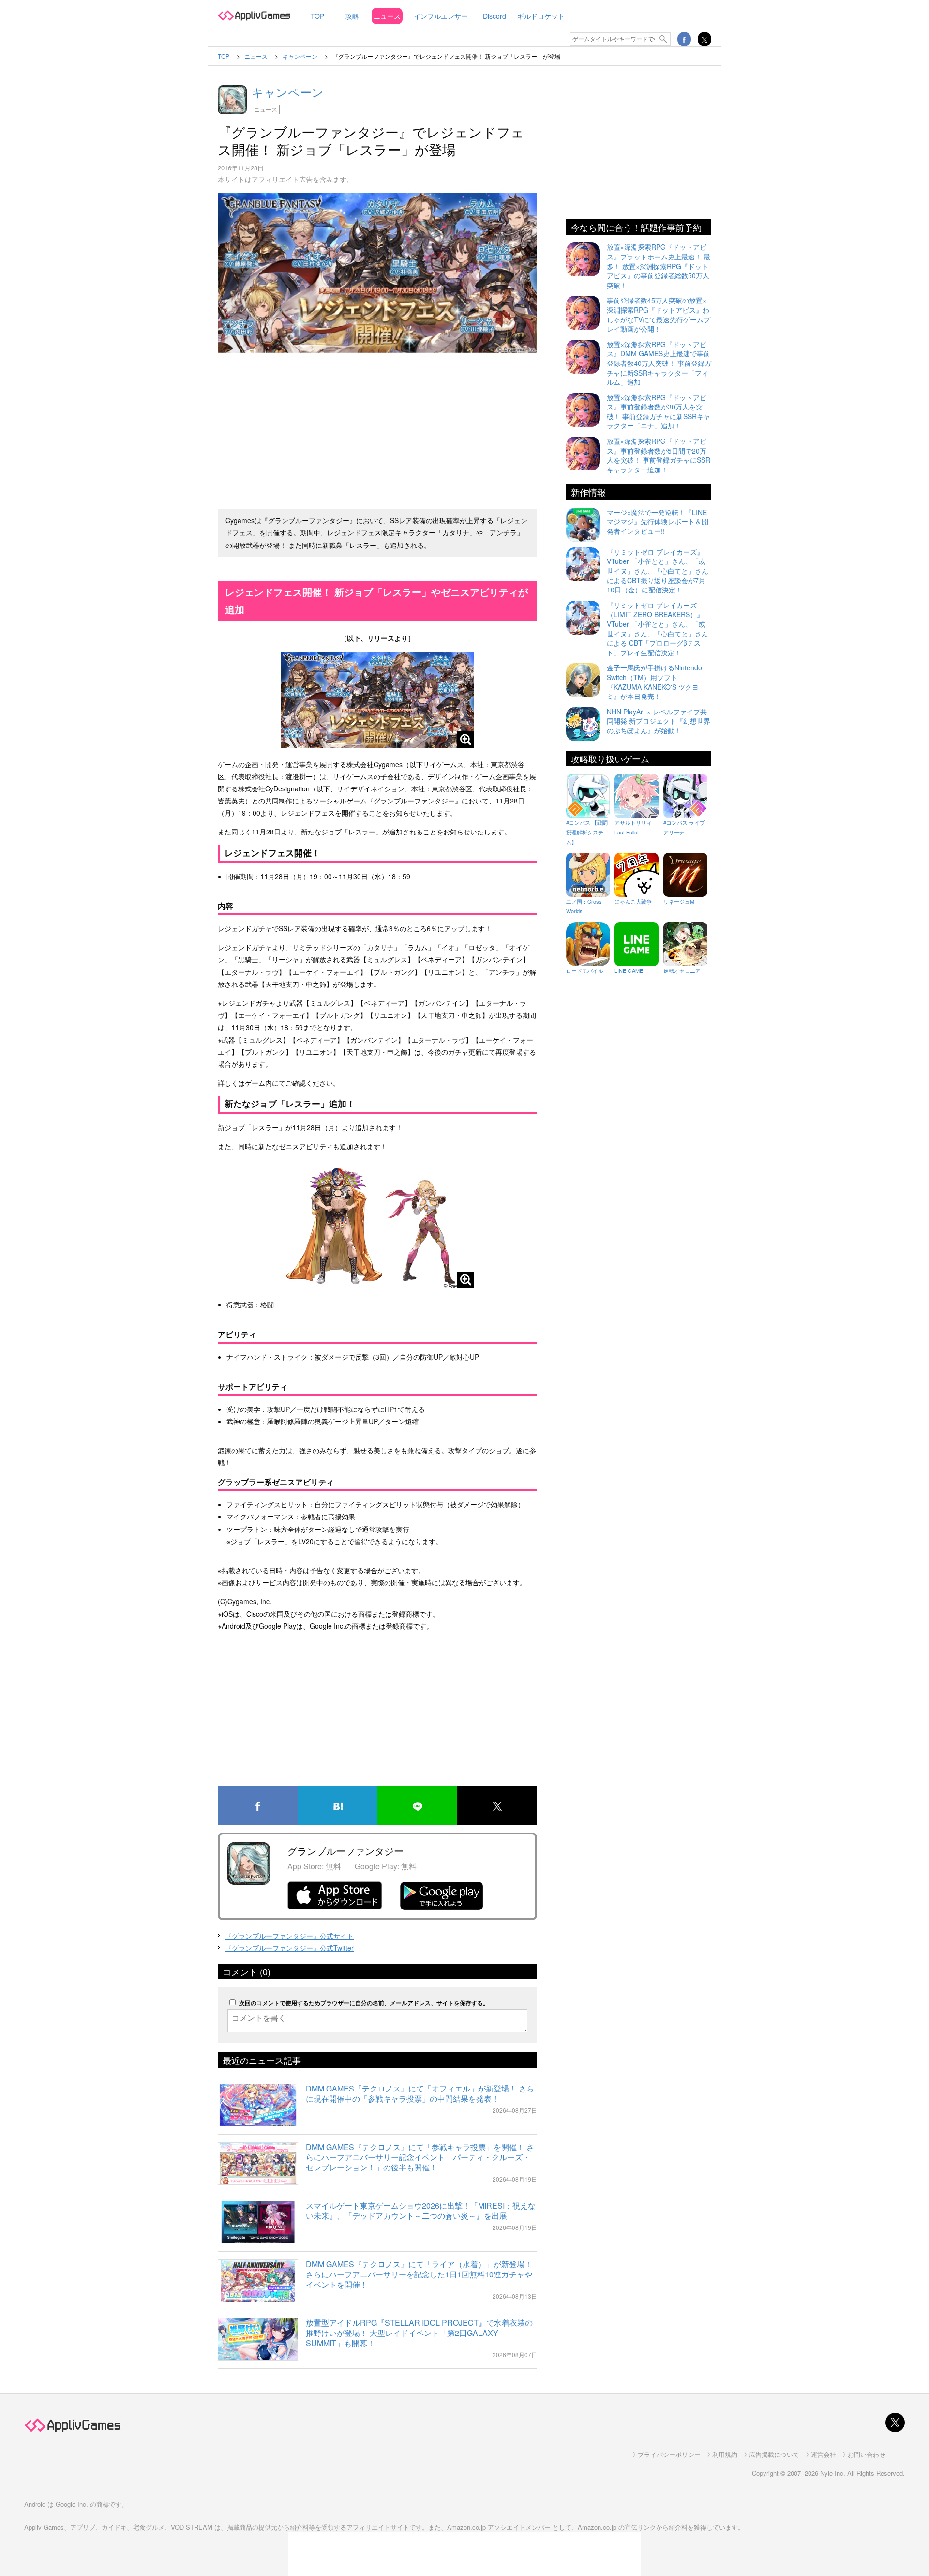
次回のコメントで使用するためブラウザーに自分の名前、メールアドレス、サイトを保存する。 (364, 2003)
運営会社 (824, 2454)
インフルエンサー (441, 16)
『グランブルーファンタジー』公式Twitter (289, 1948)
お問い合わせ (867, 2454)
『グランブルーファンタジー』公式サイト (289, 1936)
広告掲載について (774, 2454)
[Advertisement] (377, 429)
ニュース (387, 16)
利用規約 (725, 2454)
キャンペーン (288, 92)
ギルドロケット (541, 16)
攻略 (352, 16)
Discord (494, 16)
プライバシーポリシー (669, 2454)
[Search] (664, 39)
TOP (317, 16)
